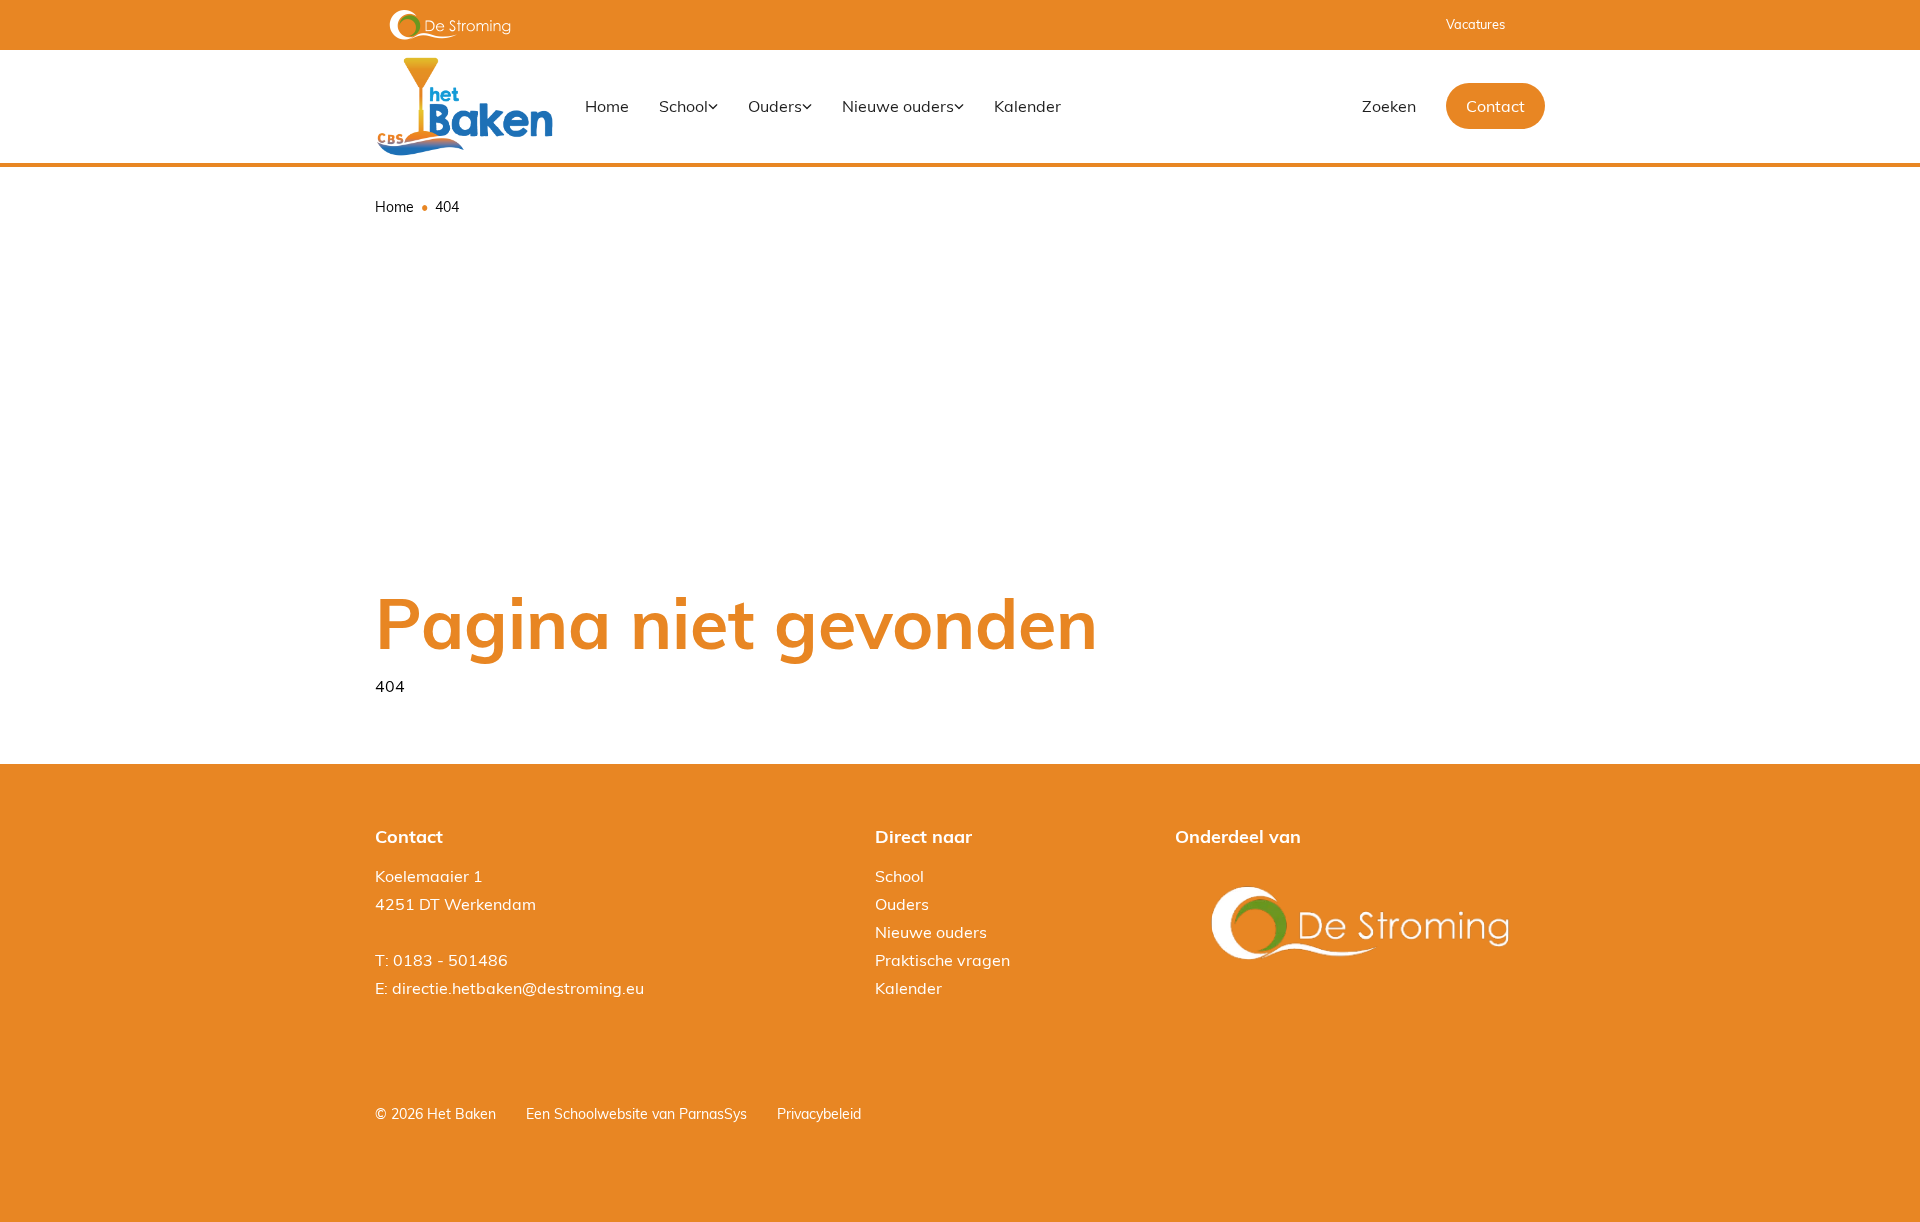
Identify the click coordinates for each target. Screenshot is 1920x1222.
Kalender (908, 988)
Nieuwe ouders (931, 932)
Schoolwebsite (601, 1114)
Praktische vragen (942, 960)
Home (394, 207)
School (899, 876)
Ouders (902, 904)
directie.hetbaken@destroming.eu (518, 988)
